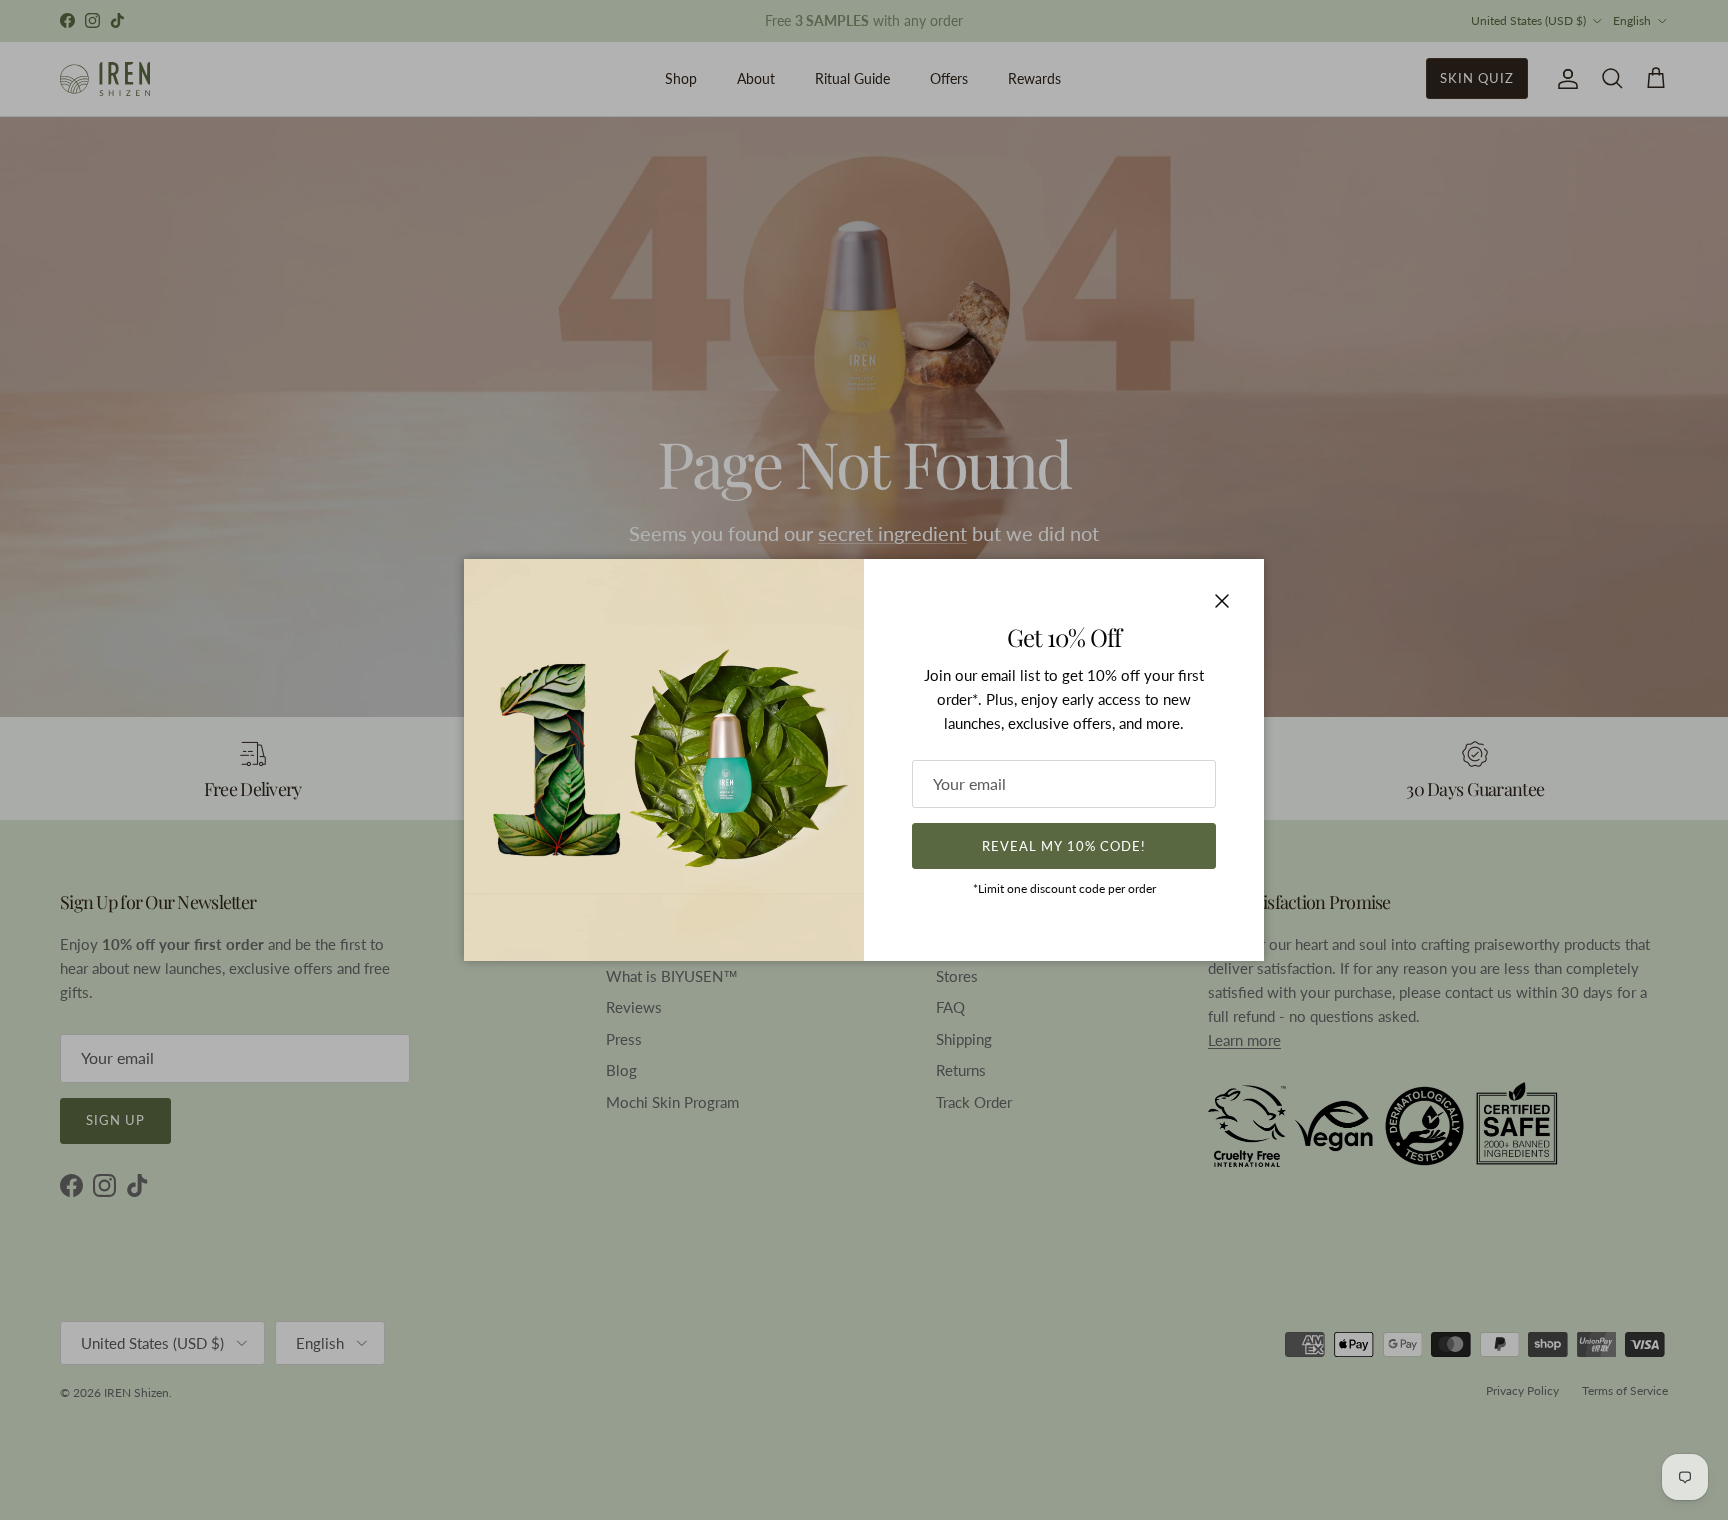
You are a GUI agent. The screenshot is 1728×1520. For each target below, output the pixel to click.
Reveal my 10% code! (1064, 846)
